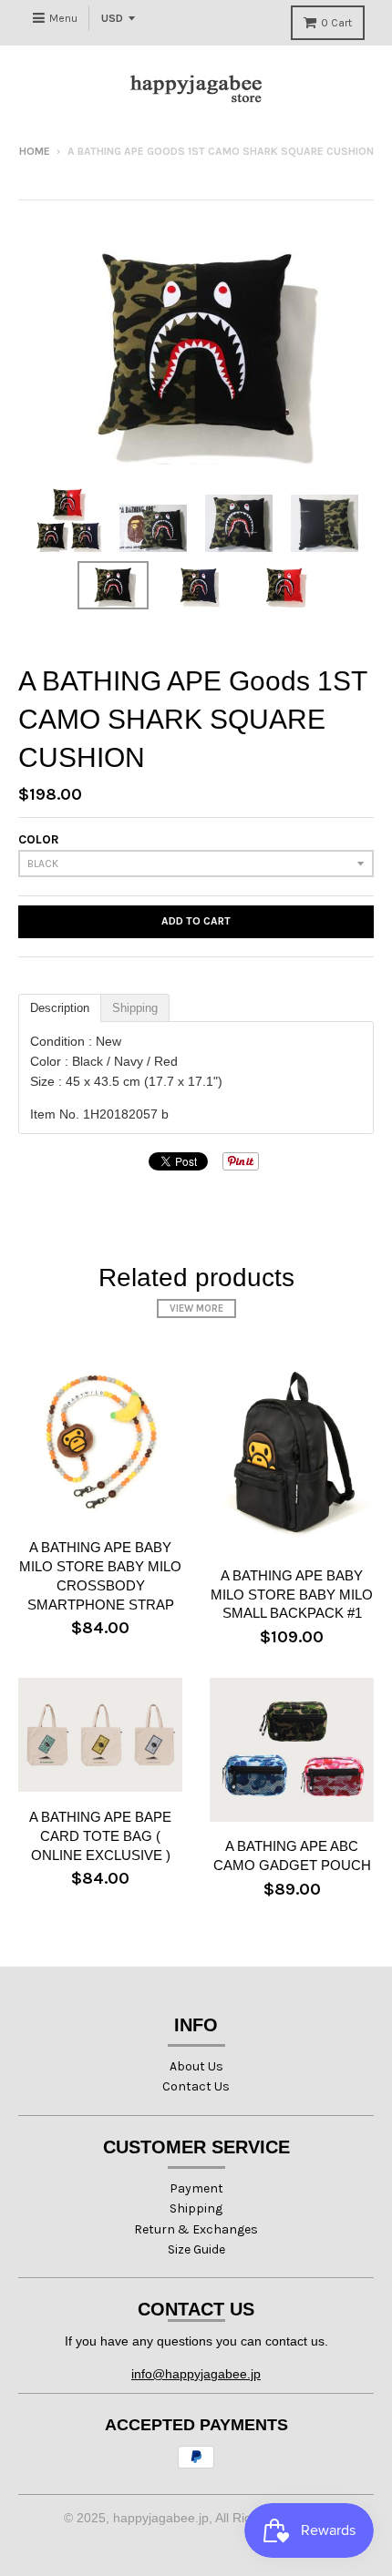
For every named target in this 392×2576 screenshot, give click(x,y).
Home (35, 151)
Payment (196, 2188)
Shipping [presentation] (135, 1008)
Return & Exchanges (196, 2229)
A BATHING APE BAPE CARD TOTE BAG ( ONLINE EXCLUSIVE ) (100, 1836)
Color (39, 839)
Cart (336, 23)
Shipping (196, 2208)
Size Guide (196, 2249)
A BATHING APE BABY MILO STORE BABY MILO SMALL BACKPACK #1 (292, 1595)
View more (196, 1308)
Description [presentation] (60, 1008)
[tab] (60, 1008)
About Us (196, 2066)
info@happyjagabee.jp (196, 2374)
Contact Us (196, 2086)
